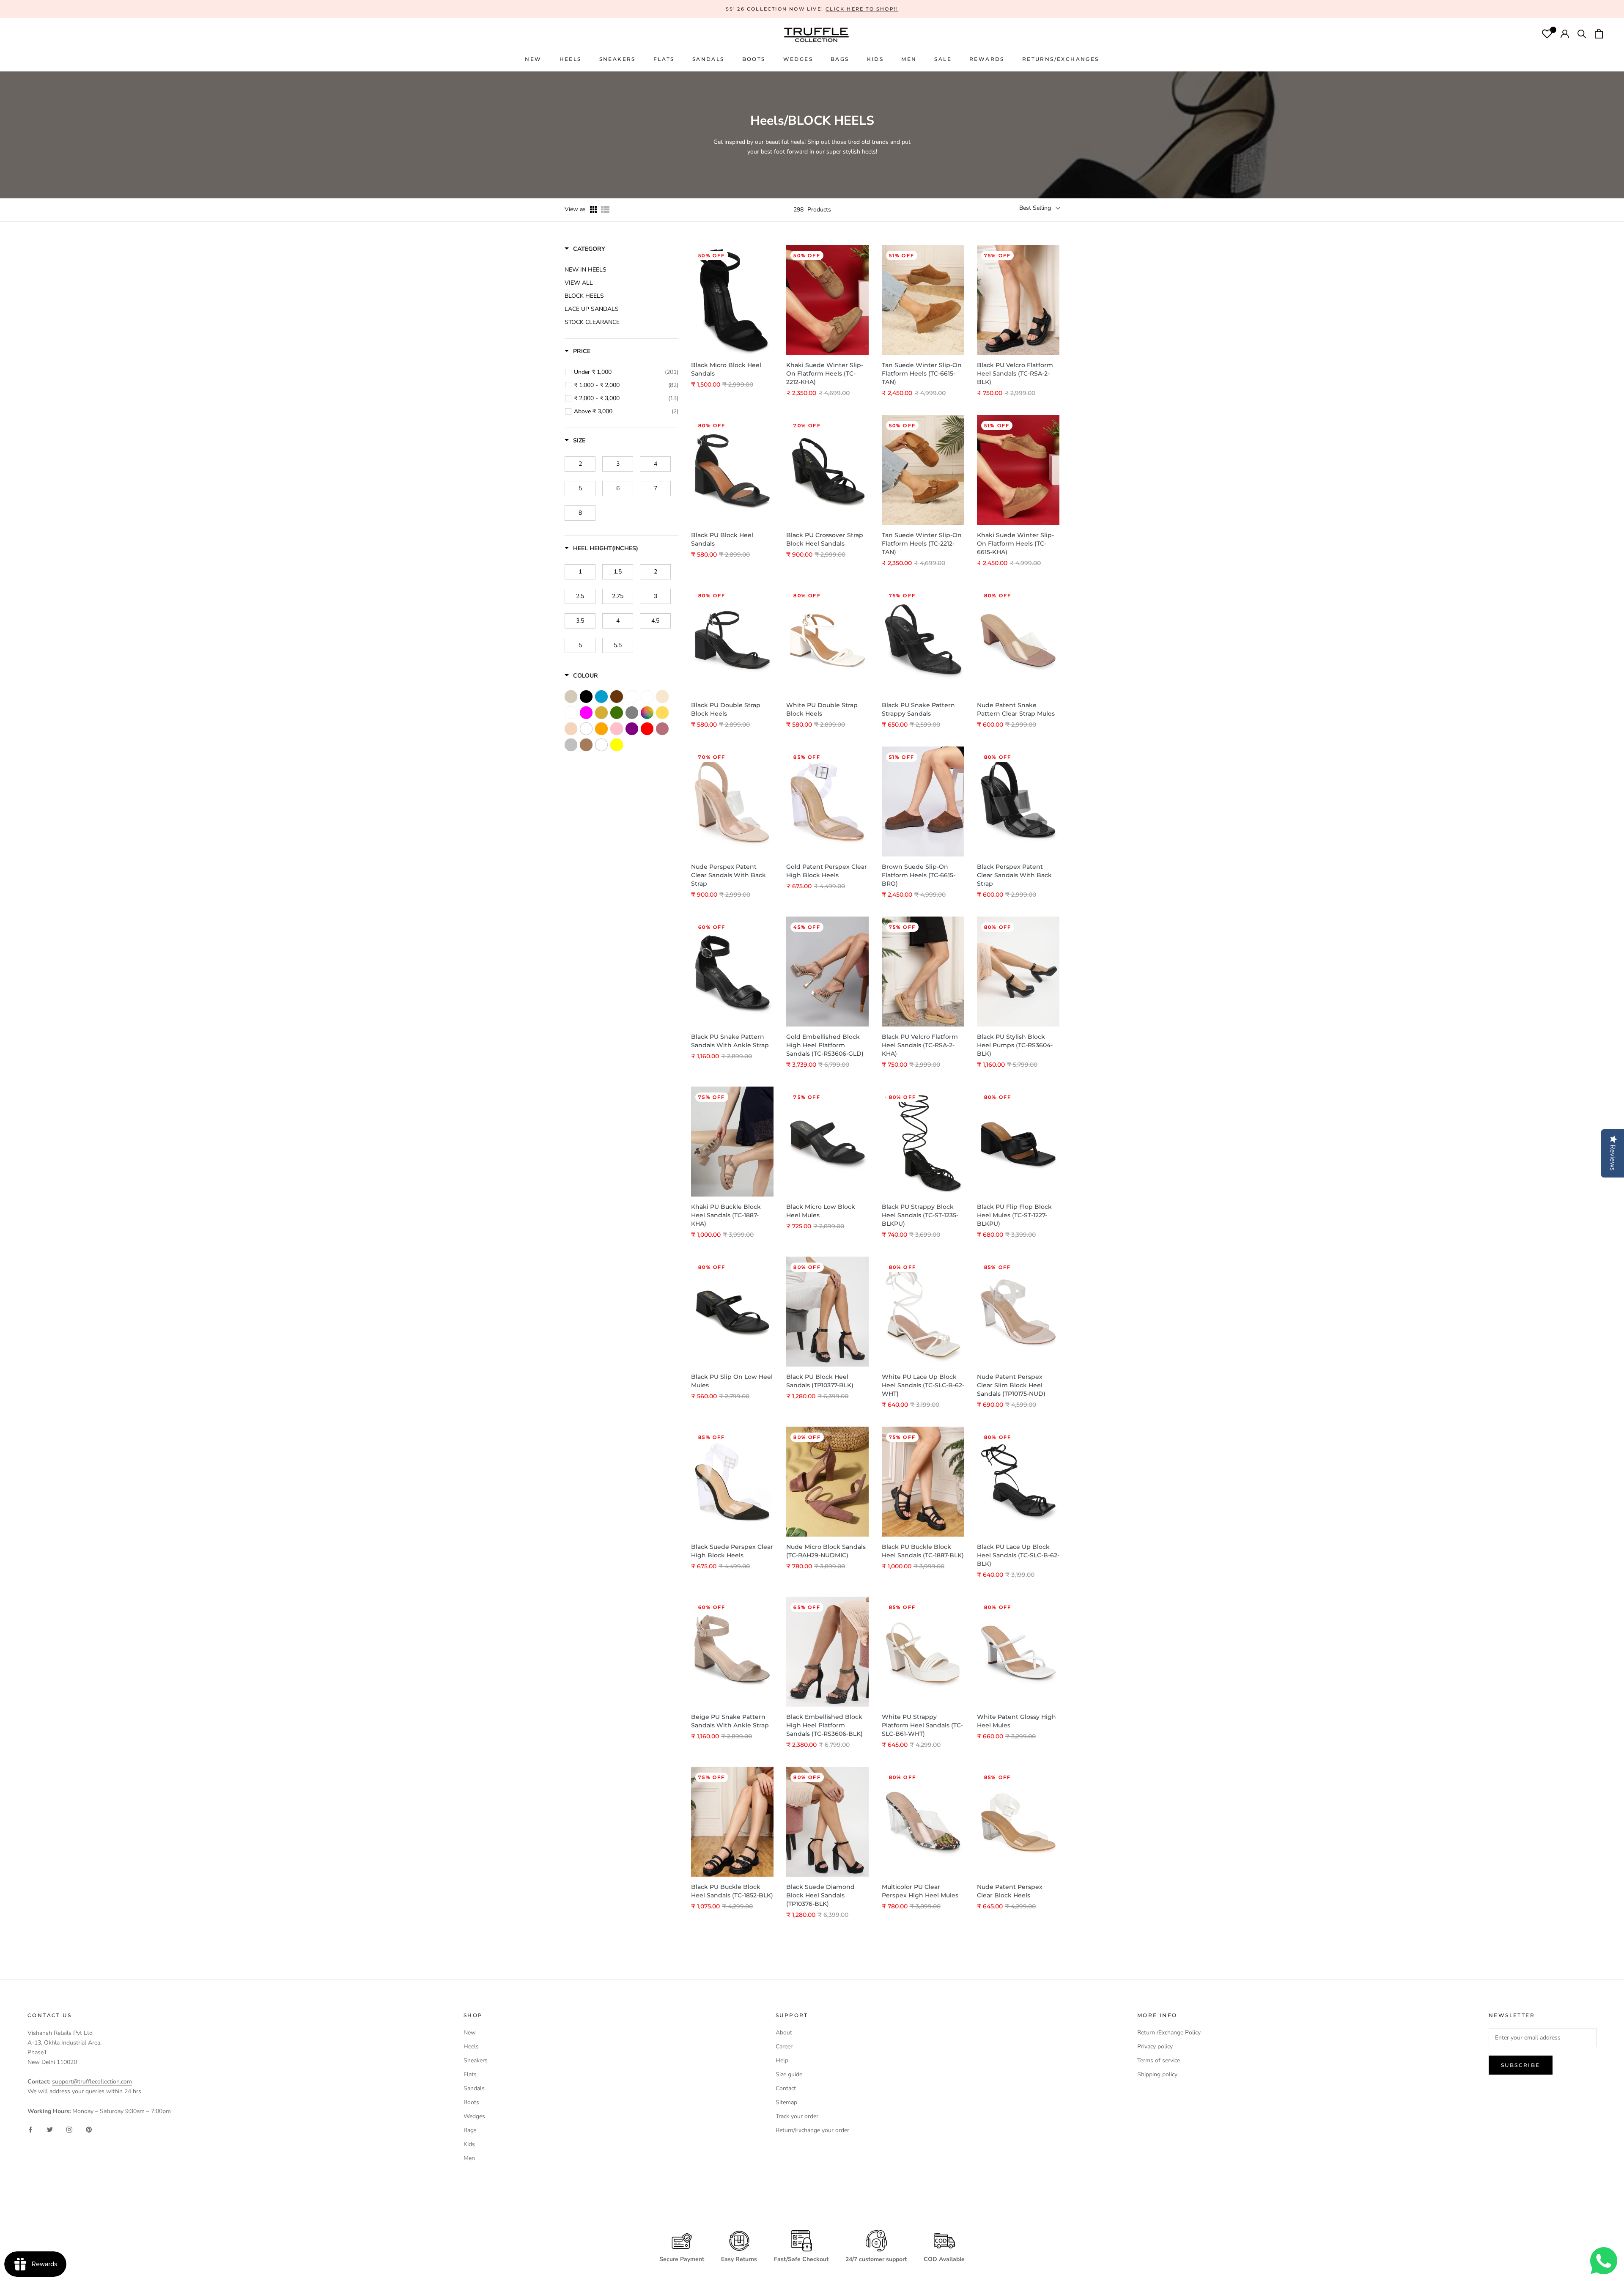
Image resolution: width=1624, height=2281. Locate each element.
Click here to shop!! (862, 9)
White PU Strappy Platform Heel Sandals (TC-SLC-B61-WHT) (922, 1725)
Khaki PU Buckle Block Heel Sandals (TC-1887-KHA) (726, 1215)
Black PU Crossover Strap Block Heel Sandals (825, 539)
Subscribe (1521, 2065)
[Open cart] (1599, 35)
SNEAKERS (617, 59)
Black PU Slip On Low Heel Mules (732, 1381)
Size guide (789, 2074)
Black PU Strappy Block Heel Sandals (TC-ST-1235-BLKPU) (920, 1215)
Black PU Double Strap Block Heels (726, 709)
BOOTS (754, 59)
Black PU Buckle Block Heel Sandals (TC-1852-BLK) (732, 1891)
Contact (786, 2088)
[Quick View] (765, 296)
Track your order (797, 2116)
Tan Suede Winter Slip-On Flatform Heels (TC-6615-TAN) (922, 373)
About (784, 2033)
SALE (943, 59)
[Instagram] (69, 2129)
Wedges (474, 2116)
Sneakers (476, 2060)
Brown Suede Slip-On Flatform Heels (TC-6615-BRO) (919, 875)
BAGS (840, 59)
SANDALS (708, 59)
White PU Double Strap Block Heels (822, 709)
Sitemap (786, 2102)
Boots (471, 2102)
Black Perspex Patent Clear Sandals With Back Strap (1014, 875)
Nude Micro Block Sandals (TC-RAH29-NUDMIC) (826, 1551)
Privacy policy (1155, 2046)
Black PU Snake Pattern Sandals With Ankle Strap (730, 1041)
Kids (469, 2144)
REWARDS (987, 59)
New (470, 2033)
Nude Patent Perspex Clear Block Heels (1010, 1891)
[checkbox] (626, 372)
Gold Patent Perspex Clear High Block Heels (827, 871)
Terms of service (1159, 2060)
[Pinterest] (89, 2129)
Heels (571, 59)
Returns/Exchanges (1061, 59)
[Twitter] (50, 2129)
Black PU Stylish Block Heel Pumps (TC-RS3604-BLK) (1015, 1045)
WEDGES (798, 59)
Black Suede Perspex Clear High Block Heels (732, 1551)
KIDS (875, 59)
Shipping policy (1157, 2074)
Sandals (474, 2088)
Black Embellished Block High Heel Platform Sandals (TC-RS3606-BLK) (824, 1725)
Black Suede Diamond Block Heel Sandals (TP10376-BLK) (820, 1895)
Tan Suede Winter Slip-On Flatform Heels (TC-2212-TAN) (922, 543)
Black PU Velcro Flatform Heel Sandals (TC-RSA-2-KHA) (920, 1045)
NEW (533, 59)
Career (784, 2046)
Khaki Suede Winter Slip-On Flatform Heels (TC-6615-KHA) (1015, 543)
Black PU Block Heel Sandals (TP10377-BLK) (820, 1381)
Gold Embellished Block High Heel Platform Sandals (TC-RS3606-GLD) (825, 1045)
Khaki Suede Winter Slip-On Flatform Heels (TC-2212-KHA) (825, 373)
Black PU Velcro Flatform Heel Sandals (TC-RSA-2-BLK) (1015, 373)
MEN (909, 59)
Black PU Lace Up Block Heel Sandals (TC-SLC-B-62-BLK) (1018, 1555)
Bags (470, 2130)
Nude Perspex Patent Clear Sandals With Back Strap (728, 875)
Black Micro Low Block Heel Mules (821, 1211)
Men (469, 2158)
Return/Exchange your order (812, 2130)
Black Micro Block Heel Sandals (726, 369)
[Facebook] (30, 2129)
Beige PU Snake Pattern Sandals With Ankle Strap (730, 1721)
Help (782, 2060)
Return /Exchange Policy (1169, 2033)
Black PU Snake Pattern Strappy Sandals (918, 709)
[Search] (1582, 35)
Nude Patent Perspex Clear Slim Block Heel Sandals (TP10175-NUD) (1011, 1385)
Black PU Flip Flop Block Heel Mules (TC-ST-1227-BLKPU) (1014, 1215)
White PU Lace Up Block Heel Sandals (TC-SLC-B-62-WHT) (923, 1385)
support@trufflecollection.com (92, 2082)
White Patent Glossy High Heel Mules (1016, 1721)
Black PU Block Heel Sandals (722, 539)
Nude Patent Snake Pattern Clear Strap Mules (1016, 709)
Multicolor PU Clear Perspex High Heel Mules (920, 1891)
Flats (664, 59)
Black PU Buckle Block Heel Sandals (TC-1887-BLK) (923, 1551)
